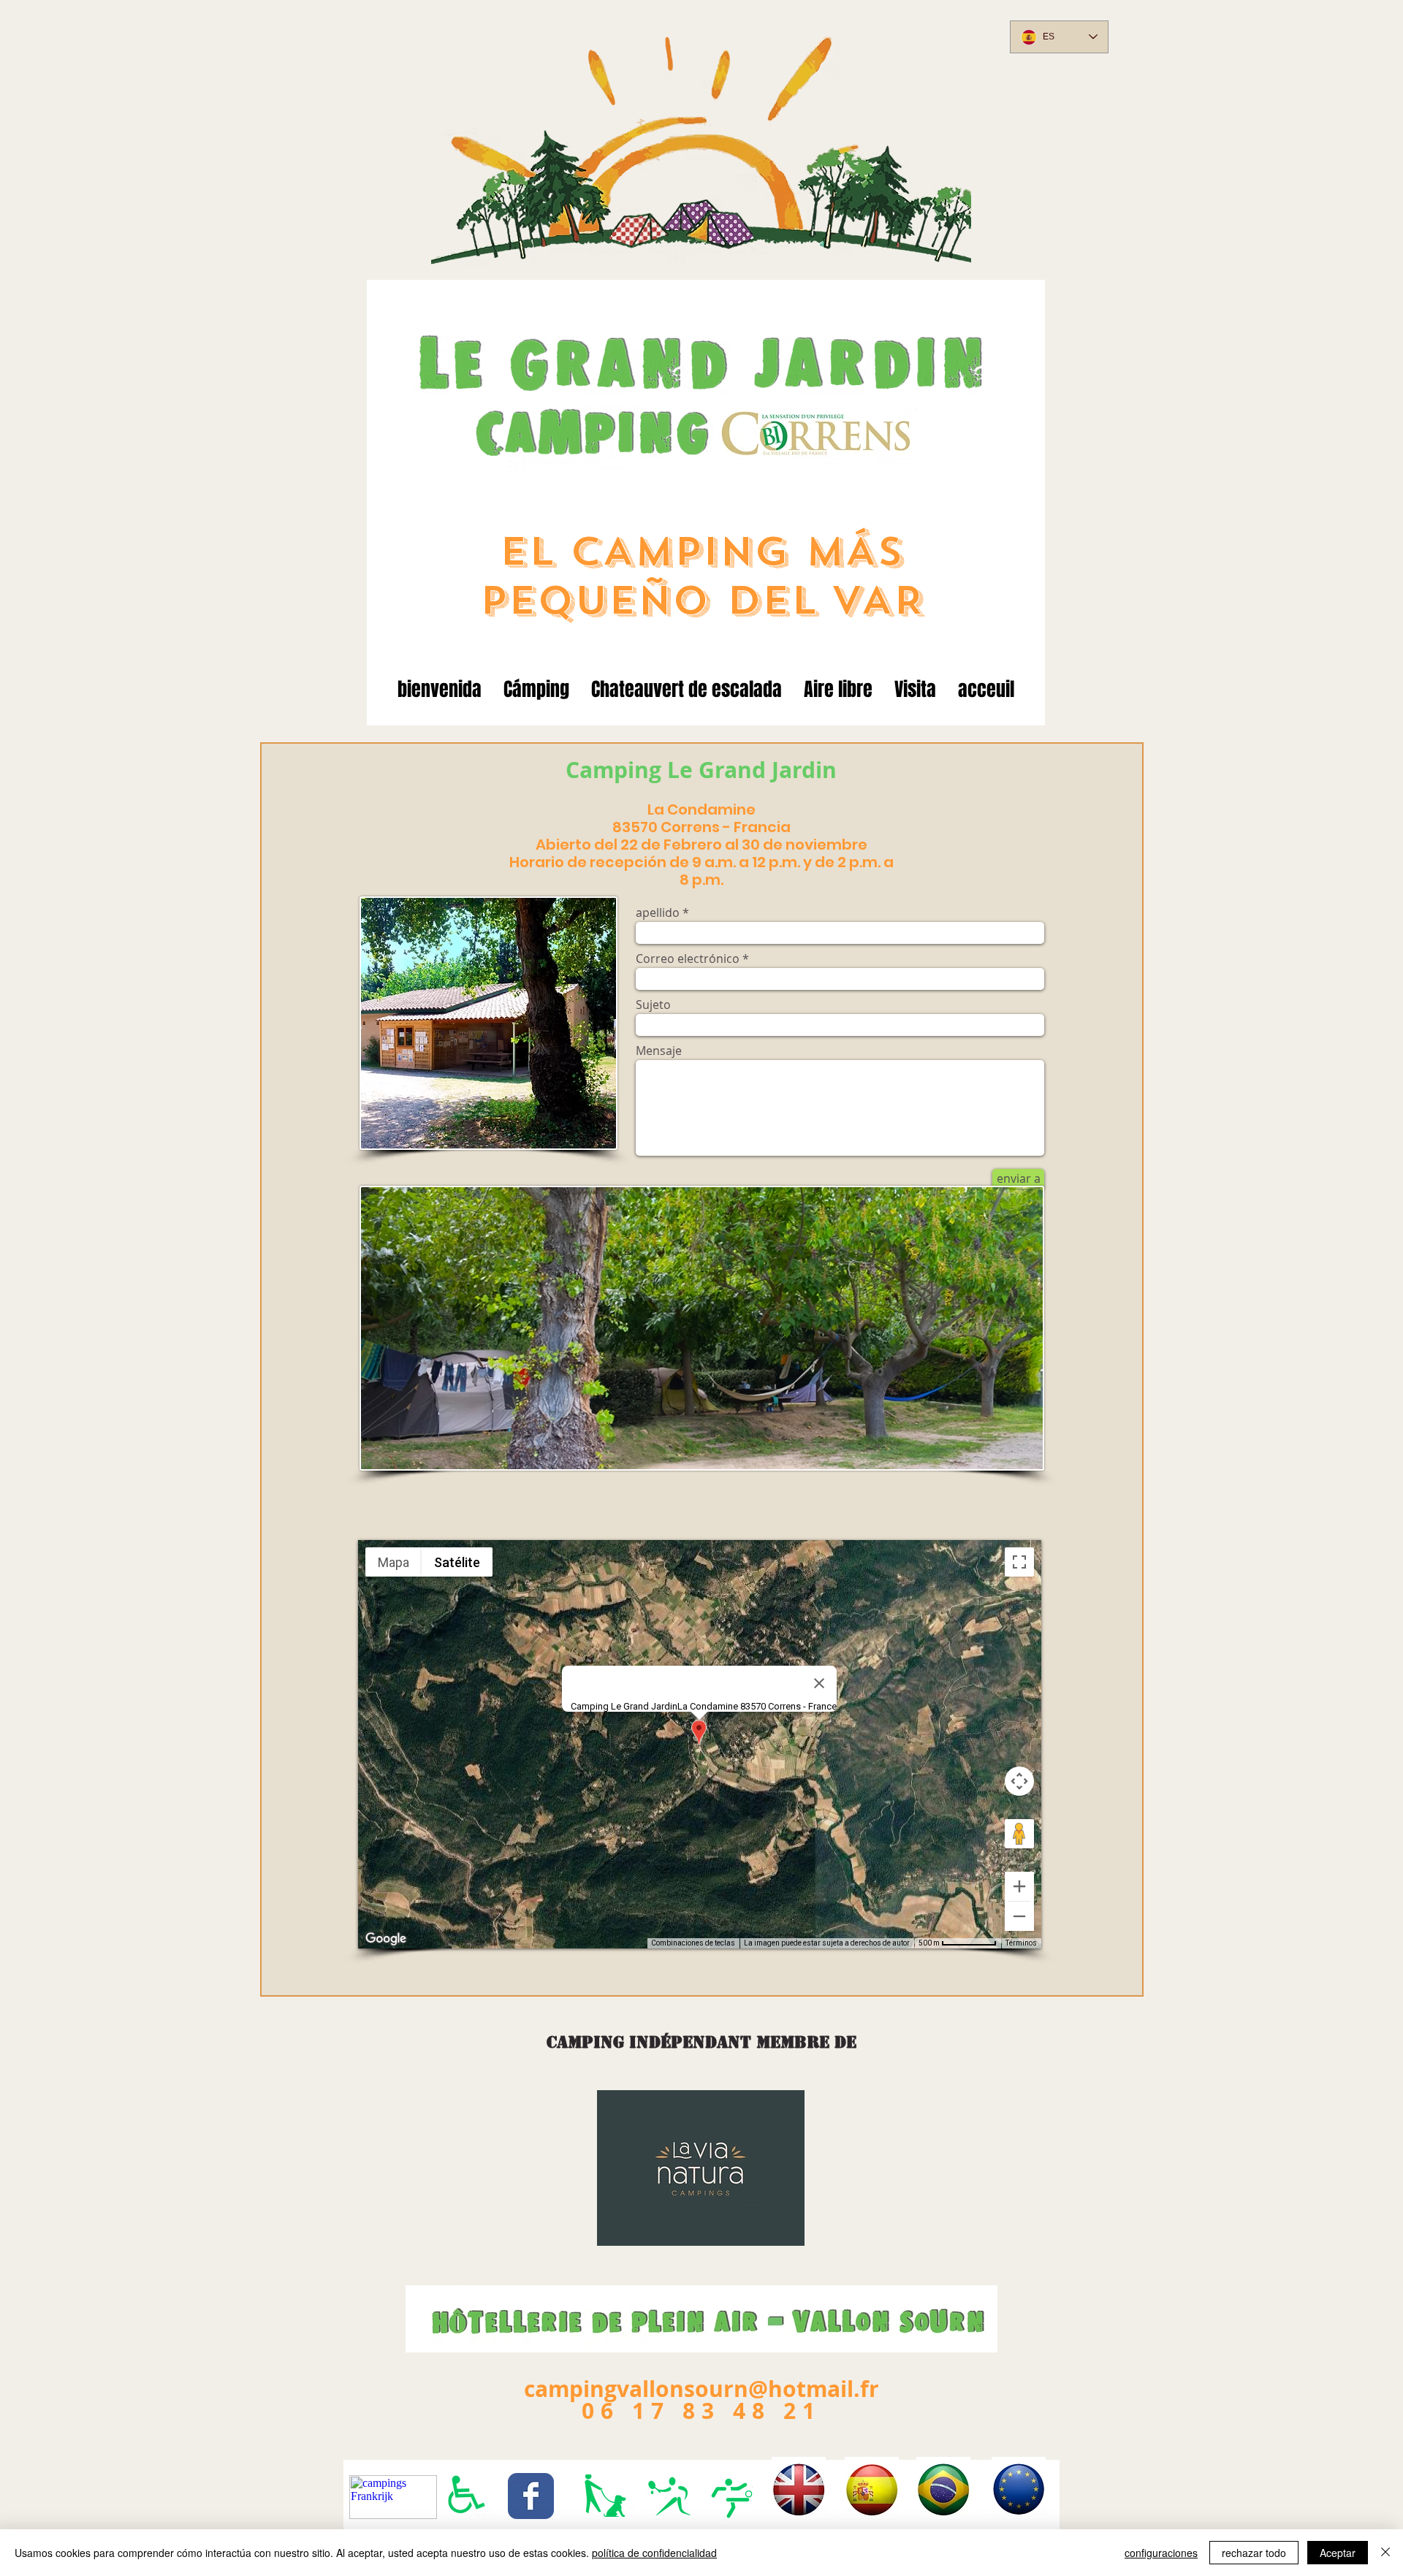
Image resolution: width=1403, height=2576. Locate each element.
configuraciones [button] (1161, 2553)
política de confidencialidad (654, 2553)
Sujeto (653, 1005)
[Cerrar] (1385, 2553)
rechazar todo (1254, 2553)
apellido (658, 912)
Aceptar (1338, 2553)
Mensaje (659, 1051)
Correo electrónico (688, 959)
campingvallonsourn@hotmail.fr (701, 2389)
